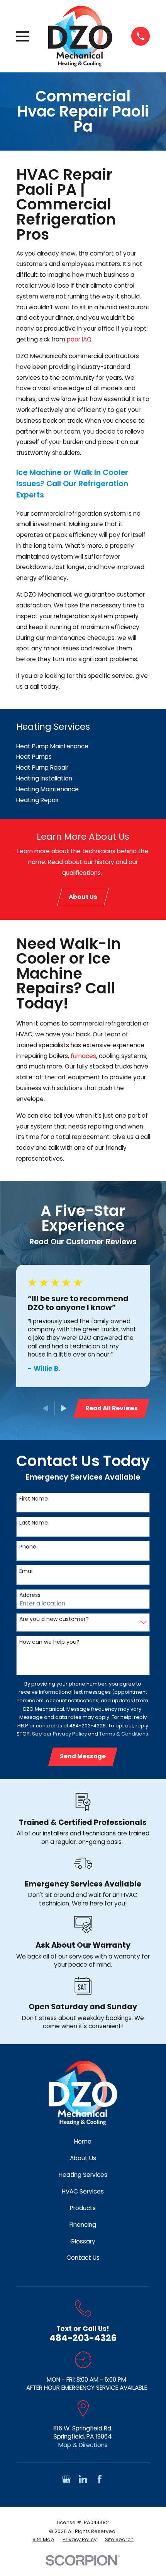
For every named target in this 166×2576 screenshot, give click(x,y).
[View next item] (64, 1408)
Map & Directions (83, 2445)
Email (26, 1571)
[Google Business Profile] (66, 2479)
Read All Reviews (112, 1408)
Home (83, 2141)
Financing (83, 2225)
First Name (34, 1499)
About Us (83, 897)
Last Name (34, 1523)
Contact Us (83, 2258)
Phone (28, 1547)
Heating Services (83, 2175)
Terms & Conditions (124, 1734)
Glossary (83, 2241)
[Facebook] (100, 2479)
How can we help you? (49, 1642)
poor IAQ (79, 339)
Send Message (83, 1756)
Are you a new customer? (54, 1619)
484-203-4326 (83, 2338)
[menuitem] (83, 746)
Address (30, 1595)
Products (83, 2208)
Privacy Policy (70, 1734)
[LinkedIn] (83, 2479)
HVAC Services (83, 2191)
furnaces (83, 1056)
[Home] (80, 36)
